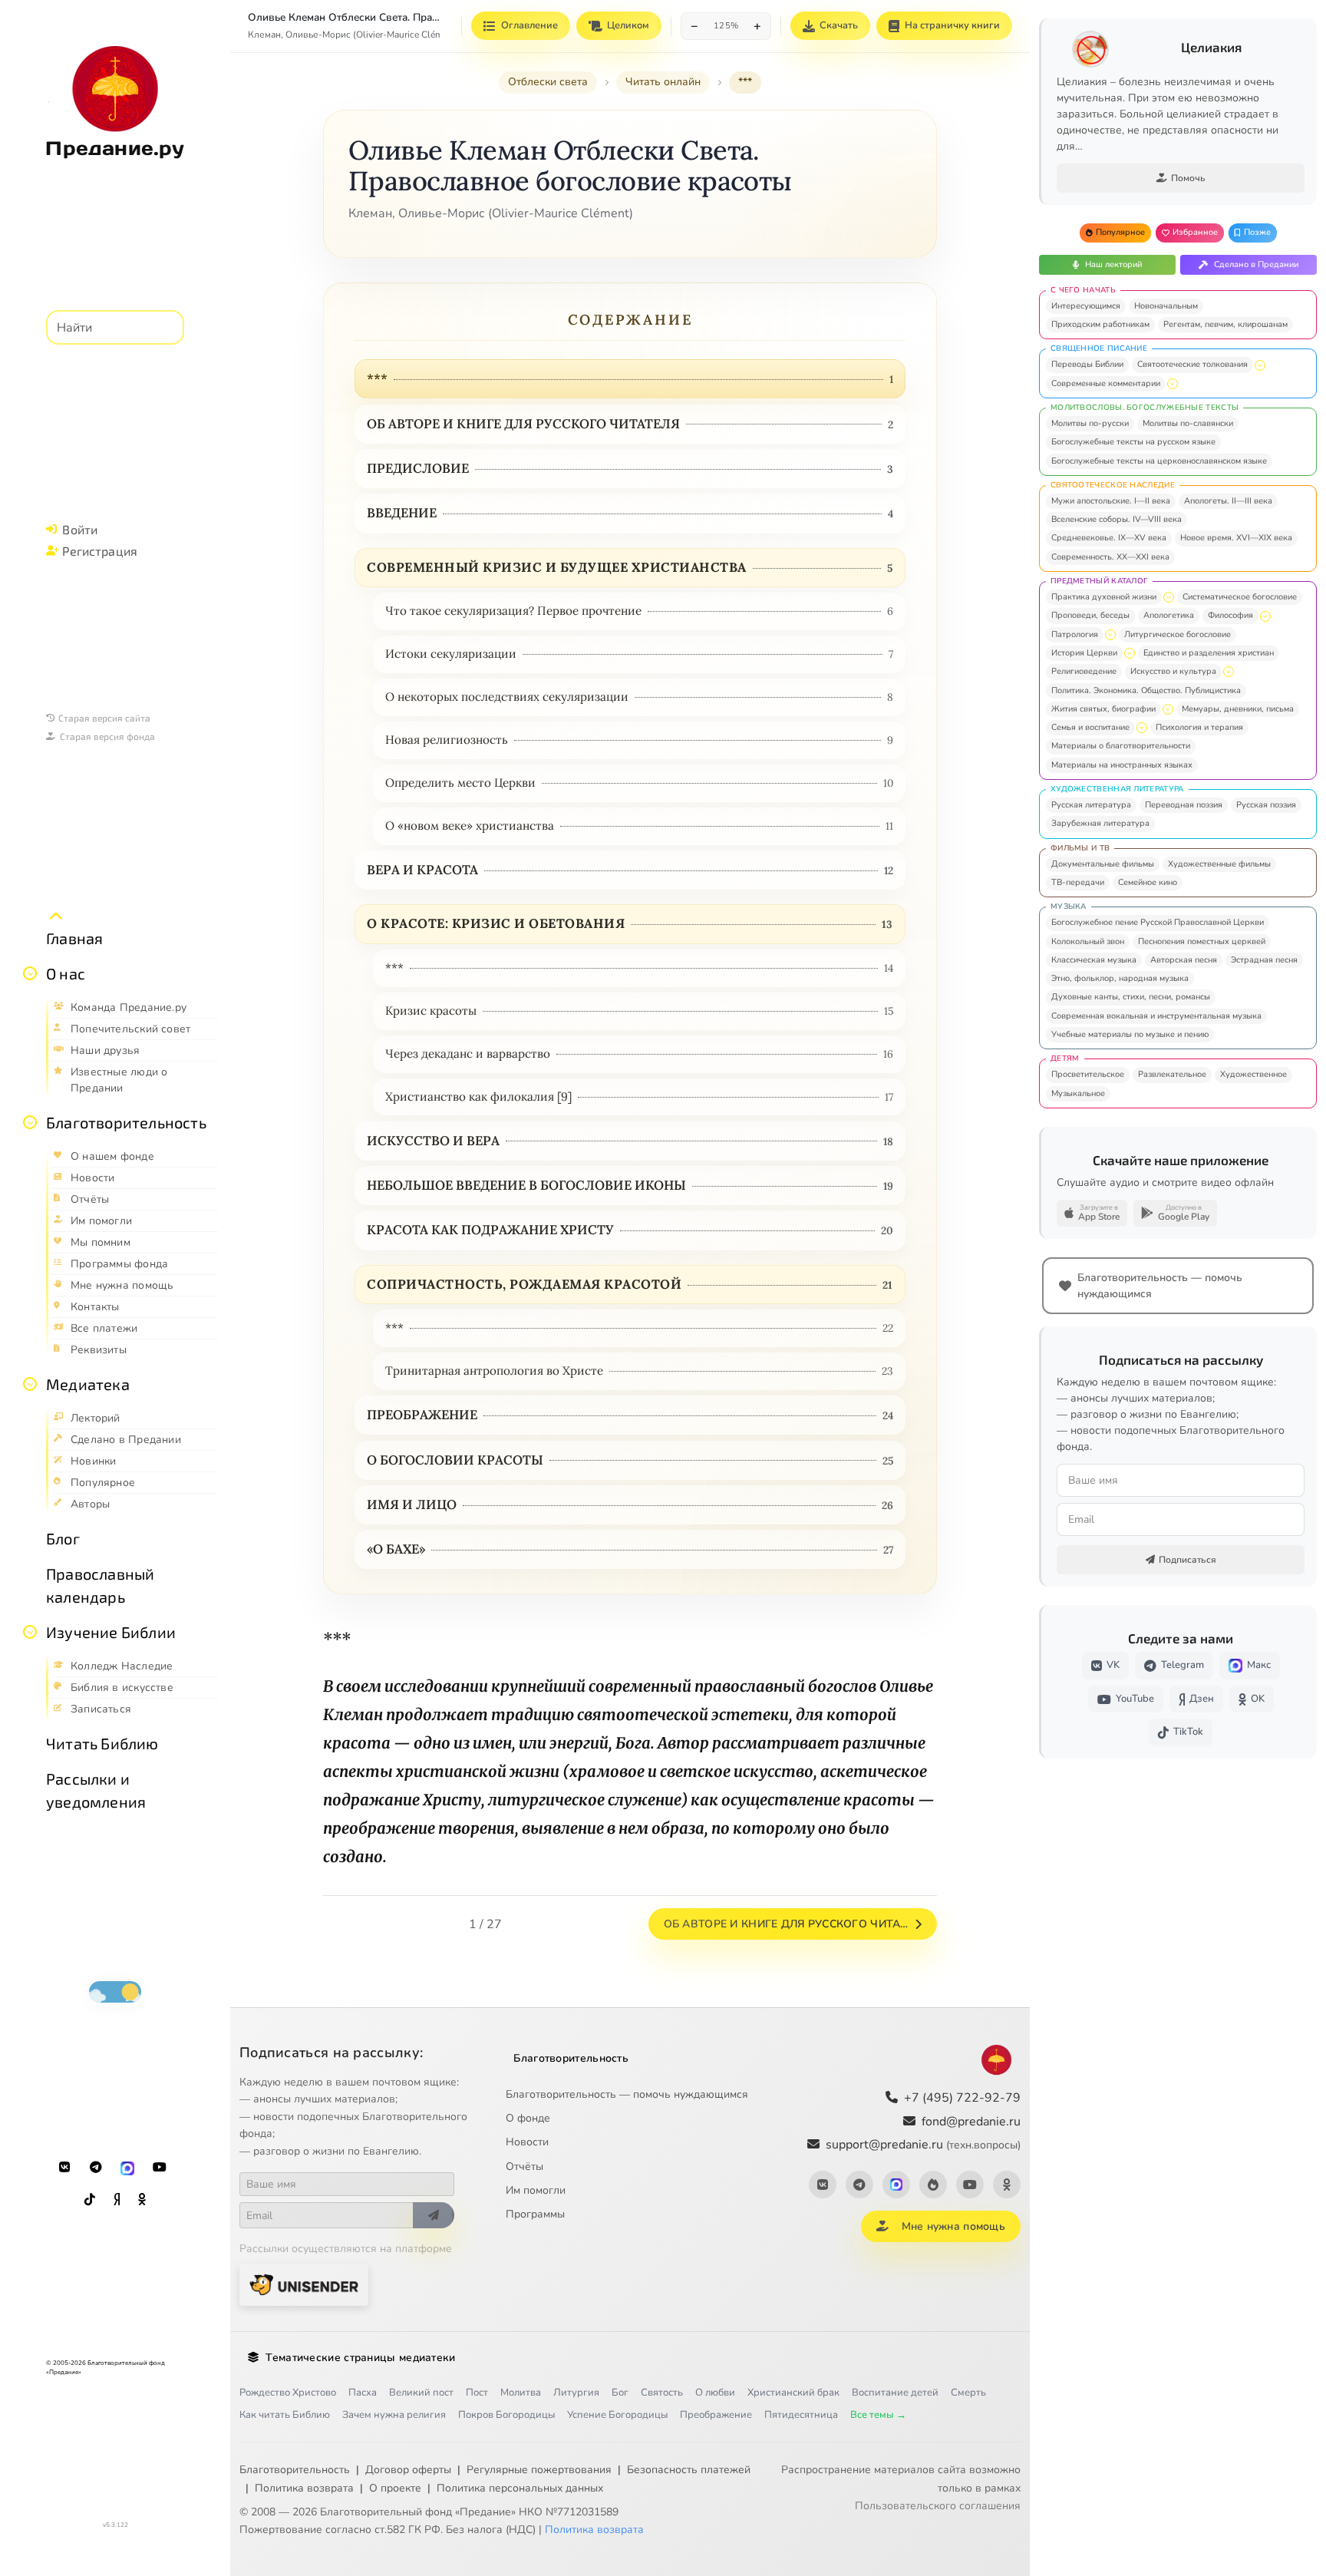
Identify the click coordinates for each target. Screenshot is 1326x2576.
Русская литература (1091, 805)
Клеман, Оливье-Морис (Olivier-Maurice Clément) (353, 35)
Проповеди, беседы (1090, 615)
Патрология (1075, 634)
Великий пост (421, 2393)
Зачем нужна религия (394, 2415)
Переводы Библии (1087, 364)
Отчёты (524, 2166)
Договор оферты (408, 2470)
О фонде (528, 2118)
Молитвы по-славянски (1188, 423)
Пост (477, 2393)
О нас (66, 973)
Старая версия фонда (107, 736)
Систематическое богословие (1240, 597)
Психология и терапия (1199, 727)
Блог (63, 1538)
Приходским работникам (1100, 324)
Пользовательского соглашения (938, 2506)
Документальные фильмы (1103, 864)
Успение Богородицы (617, 2415)
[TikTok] (90, 2200)
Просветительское (1088, 1074)
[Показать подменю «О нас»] (30, 973)
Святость (662, 2393)
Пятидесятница (801, 2415)
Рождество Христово (288, 2393)
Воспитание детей (895, 2393)
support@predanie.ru (923, 2145)
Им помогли (536, 2190)
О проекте (395, 2488)
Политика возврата (304, 2488)
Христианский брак (793, 2393)
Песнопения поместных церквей (1202, 941)
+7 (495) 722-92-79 (962, 2098)
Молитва (521, 2393)
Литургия (576, 2393)
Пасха (363, 2393)
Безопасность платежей (689, 2470)
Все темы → (878, 2415)
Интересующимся (1086, 306)
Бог (620, 2393)
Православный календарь (100, 1585)
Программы (535, 2214)
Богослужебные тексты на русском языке (1133, 442)
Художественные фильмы (1219, 864)
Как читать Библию (285, 2415)
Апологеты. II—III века (1228, 501)
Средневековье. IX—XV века (1109, 538)
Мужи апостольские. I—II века (1111, 501)
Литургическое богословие (1178, 634)
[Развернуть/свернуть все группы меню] (56, 916)
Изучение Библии (111, 1632)
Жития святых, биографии (1103, 709)
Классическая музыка (1094, 960)
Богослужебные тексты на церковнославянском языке (1159, 461)
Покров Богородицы (506, 2415)
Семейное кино (1148, 882)
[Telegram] (96, 2168)
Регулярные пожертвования (539, 2470)
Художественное (1253, 1074)
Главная (74, 938)
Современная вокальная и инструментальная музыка (1156, 1016)
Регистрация (100, 551)
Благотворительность (126, 1122)
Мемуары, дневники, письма (1238, 709)
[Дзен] (117, 2200)
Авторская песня (1184, 960)
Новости (527, 2142)
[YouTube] (160, 2168)
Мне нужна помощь (953, 2226)
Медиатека (88, 1384)
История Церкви (1084, 653)
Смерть (968, 2393)
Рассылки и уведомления (96, 1790)
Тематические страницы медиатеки (360, 2358)
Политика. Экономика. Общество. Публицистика (1146, 690)
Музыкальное (1078, 1093)
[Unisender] (304, 2285)
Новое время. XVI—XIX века (1236, 538)
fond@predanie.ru (971, 2122)
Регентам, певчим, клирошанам (1225, 324)
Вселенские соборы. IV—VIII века (1117, 519)
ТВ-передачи (1078, 882)
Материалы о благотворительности (1121, 746)
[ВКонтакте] (64, 2168)
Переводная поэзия (1184, 805)
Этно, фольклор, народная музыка (1120, 978)
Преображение (716, 2415)
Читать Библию (102, 1743)
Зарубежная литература (1100, 823)
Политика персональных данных (520, 2488)
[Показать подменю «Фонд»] (30, 1122)
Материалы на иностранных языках (1122, 765)
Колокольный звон (1088, 941)
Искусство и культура (1173, 671)
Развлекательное (1172, 1074)
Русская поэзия (1266, 805)
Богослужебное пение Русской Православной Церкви (1158, 922)
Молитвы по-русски (1090, 423)
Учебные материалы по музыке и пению (1130, 1034)
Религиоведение (1084, 671)
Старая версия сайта (104, 718)
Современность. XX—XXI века (1110, 557)
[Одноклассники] (142, 2200)
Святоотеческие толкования (1192, 364)
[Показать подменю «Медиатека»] (30, 1384)
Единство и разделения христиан (1209, 653)
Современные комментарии (1106, 383)
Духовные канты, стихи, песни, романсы (1131, 997)
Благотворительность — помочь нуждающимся (627, 2094)
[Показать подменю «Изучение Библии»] (30, 1632)
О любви (715, 2393)
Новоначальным (1166, 306)
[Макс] (127, 2168)
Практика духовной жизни (1104, 597)
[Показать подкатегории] (1260, 365)
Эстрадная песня (1264, 960)
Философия (1230, 615)
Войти (80, 529)
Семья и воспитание (1090, 727)
